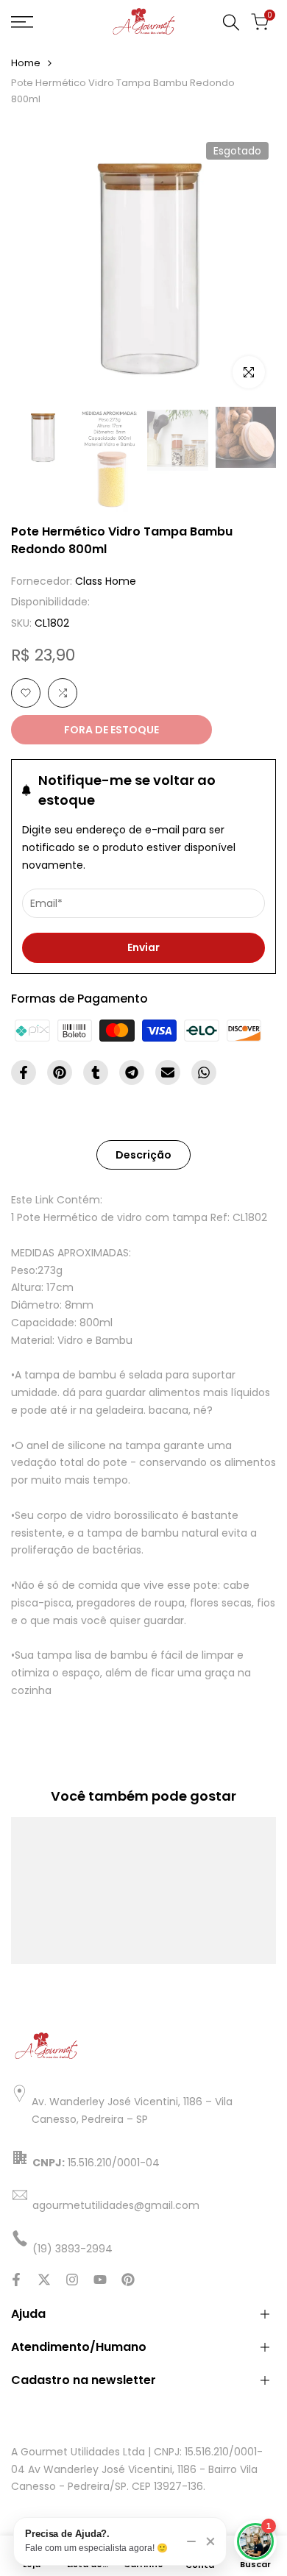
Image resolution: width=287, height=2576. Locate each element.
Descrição (143, 1155)
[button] (26, 693)
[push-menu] (22, 22)
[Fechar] (210, 2541)
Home (26, 63)
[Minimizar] (191, 2541)
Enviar (143, 947)
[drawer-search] (231, 22)
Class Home (106, 581)
